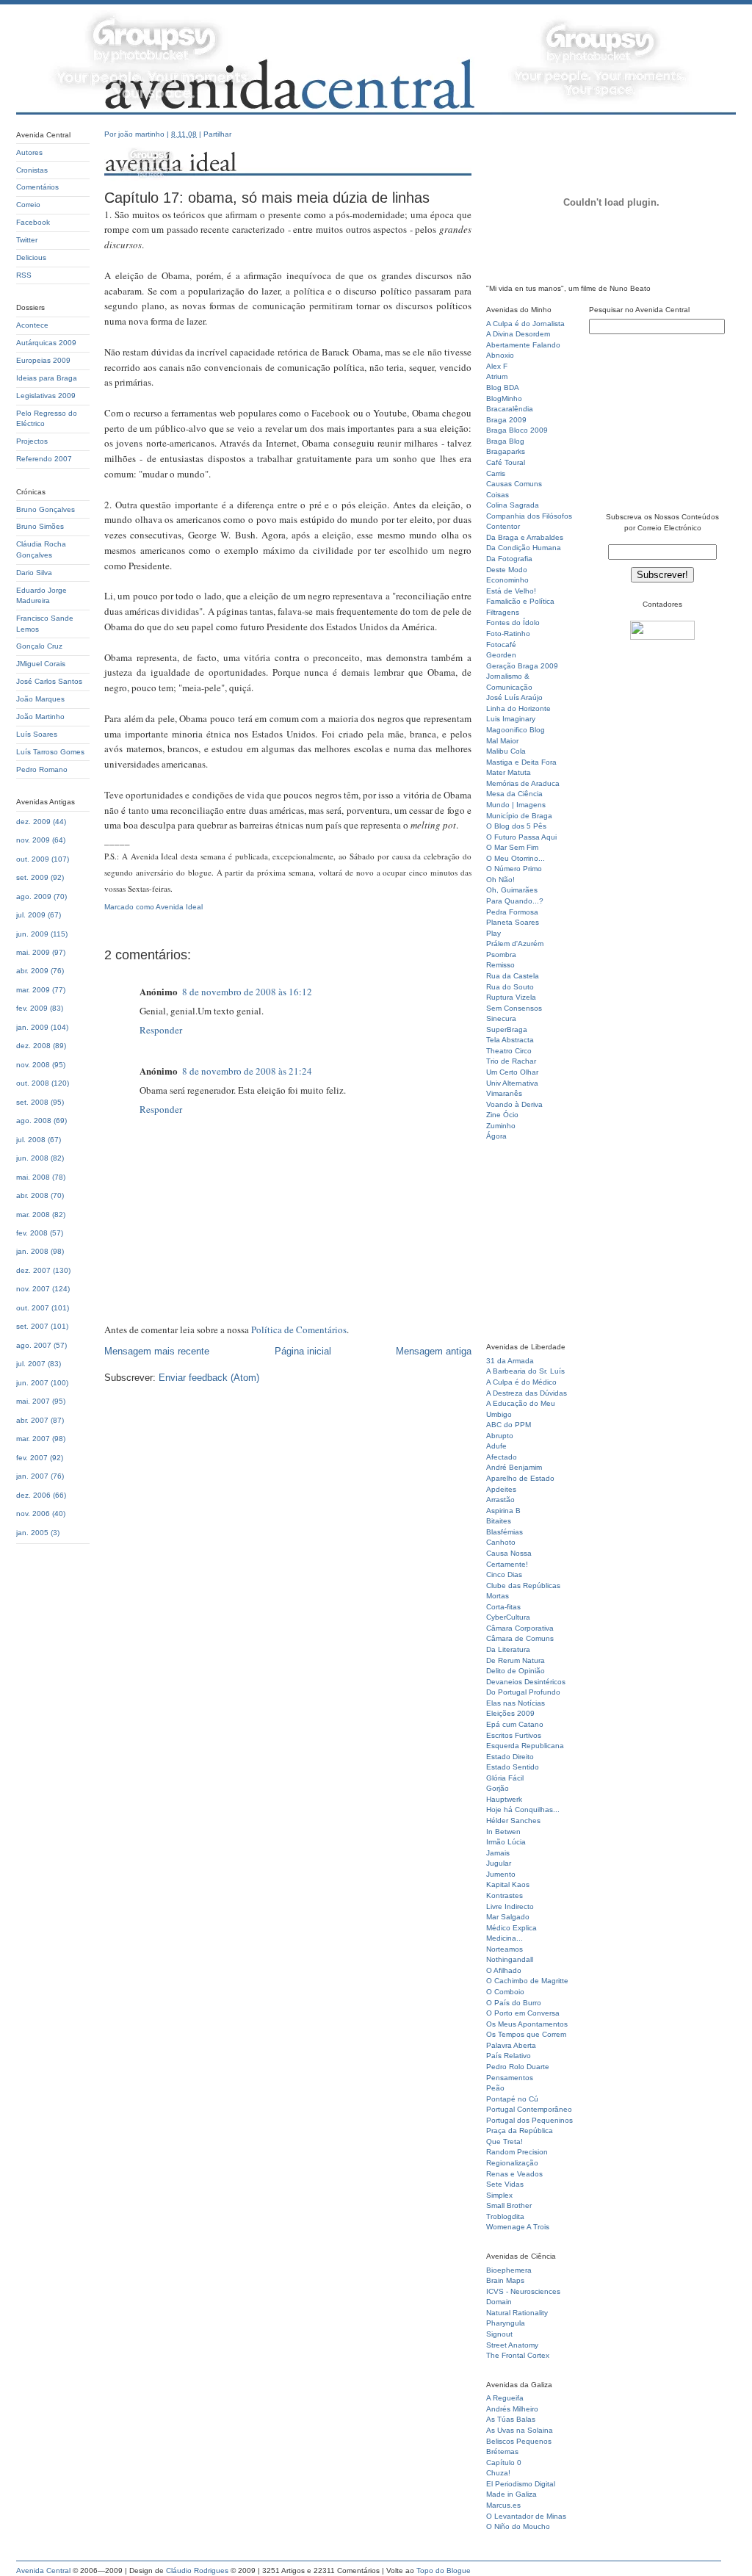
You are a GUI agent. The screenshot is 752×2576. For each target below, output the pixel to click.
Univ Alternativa (512, 1083)
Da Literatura (508, 1649)
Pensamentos (510, 2078)
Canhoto (501, 1542)
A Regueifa (505, 2398)
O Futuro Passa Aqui (521, 837)
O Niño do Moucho (518, 2526)
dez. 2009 (33, 822)
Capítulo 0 (504, 2463)
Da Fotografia (509, 559)
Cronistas (32, 170)
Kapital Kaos (508, 1884)
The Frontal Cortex (518, 2355)
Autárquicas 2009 (46, 343)
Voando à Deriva (514, 1104)
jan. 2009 (32, 1027)
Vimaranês (504, 1093)
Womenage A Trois (518, 2227)
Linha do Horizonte (518, 708)
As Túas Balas (511, 2419)
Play (493, 933)
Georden (501, 655)
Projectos (32, 441)
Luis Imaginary (511, 719)
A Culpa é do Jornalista (525, 324)
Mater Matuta (509, 772)
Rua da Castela (513, 976)
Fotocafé (501, 645)
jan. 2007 (32, 1476)
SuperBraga (507, 1029)
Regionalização (512, 2163)
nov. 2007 (33, 1289)
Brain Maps (505, 2280)
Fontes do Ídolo (513, 623)
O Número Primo (514, 869)
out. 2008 (33, 1083)
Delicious (31, 257)
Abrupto (500, 1436)
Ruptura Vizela (511, 997)
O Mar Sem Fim (512, 847)
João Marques (40, 699)
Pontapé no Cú (512, 2099)
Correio (28, 205)
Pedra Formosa (512, 912)
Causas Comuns (514, 484)
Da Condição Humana (524, 548)
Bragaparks (506, 451)
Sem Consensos (514, 1008)
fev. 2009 (32, 1008)
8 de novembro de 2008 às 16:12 (247, 992)
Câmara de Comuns (520, 1638)
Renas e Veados (514, 2174)
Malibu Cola (506, 751)
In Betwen (503, 1832)
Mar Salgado (508, 1917)
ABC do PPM (509, 1425)
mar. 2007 (33, 1439)
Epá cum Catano (515, 1724)
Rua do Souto (510, 987)
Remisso (500, 965)
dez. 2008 (33, 1046)
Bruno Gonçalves (46, 509)
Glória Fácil (505, 1778)
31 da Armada (510, 1361)
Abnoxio (500, 355)
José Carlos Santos (49, 681)
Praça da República (520, 2131)
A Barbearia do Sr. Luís (525, 1371)
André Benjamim (514, 1467)
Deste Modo (507, 570)
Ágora (496, 1136)
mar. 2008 (33, 1215)
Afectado (502, 1457)
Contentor (503, 526)
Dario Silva (34, 573)
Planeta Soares (513, 922)
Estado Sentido (513, 1767)
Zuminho (501, 1126)
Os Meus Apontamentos (527, 2024)
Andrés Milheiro (512, 2409)
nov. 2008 (33, 1065)
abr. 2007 (32, 1420)
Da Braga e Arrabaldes (525, 537)
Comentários (37, 187)
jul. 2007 (31, 1364)
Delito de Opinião (516, 1671)
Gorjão (498, 1788)
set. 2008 (32, 1102)
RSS (24, 275)
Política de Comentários (299, 1330)
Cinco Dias (504, 1574)
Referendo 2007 (44, 459)
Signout (499, 2334)
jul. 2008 (31, 1140)
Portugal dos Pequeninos (529, 2120)
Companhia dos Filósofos (529, 516)
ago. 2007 (34, 1345)
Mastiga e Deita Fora (521, 762)
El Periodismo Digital (521, 2484)
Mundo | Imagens (516, 805)
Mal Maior (502, 741)
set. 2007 (32, 1326)
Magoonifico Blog (516, 730)
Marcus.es (503, 2505)
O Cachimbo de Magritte (527, 1981)
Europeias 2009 (43, 360)
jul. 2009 (31, 915)
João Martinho (40, 717)
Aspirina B (503, 1511)
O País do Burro (514, 2003)
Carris (496, 473)
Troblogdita (505, 2216)
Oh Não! (500, 880)
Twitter (27, 240)
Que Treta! (505, 2142)
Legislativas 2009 (46, 396)
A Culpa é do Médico (521, 1382)
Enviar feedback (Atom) (209, 1378)
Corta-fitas (503, 1607)
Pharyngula (506, 2323)
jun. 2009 (32, 934)
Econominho (507, 580)
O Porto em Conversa (523, 2013)
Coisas (498, 495)
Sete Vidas (505, 2184)
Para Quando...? (515, 901)
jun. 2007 (32, 1383)
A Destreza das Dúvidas (527, 1393)
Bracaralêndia (510, 409)
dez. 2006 (33, 1495)
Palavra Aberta (511, 2045)
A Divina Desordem (518, 334)
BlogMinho (504, 398)
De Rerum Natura (516, 1660)
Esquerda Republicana (525, 1746)
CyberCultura (508, 1617)
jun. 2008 (32, 1158)
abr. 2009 (32, 971)
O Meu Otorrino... (516, 858)
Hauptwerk (504, 1799)
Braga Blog (505, 441)
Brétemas (502, 2451)
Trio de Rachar (511, 1061)
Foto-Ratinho (508, 634)
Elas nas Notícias (516, 1703)
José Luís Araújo (514, 697)
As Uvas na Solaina (520, 2430)
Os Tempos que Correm (526, 2034)
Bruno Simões (40, 526)
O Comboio (505, 1992)
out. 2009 (33, 859)
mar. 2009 (33, 990)
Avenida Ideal (179, 907)
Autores (29, 152)
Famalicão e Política (520, 601)
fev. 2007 (32, 1458)
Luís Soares (37, 734)
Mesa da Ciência (514, 794)
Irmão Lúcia (506, 1842)
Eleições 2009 (510, 1713)
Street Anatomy (512, 2345)
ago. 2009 (34, 896)
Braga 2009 (506, 420)
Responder (161, 1030)
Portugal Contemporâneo (529, 2109)
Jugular (499, 1863)
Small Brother (509, 2205)
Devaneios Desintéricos (526, 1682)
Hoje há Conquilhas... (523, 1810)
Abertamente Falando (523, 345)
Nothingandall (510, 1959)
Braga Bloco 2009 (517, 430)
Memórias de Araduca (523, 783)
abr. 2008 (32, 1195)
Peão (495, 2088)
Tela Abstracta (510, 1040)
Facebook (33, 222)
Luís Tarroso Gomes (50, 752)
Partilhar (217, 134)
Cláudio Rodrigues (197, 2570)
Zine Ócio (502, 1115)
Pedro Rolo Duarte (518, 2067)
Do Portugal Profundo (523, 1692)
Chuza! (498, 2473)
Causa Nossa (509, 1553)
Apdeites (501, 1489)
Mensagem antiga (434, 1351)
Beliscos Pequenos (519, 2441)
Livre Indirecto (510, 1906)
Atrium (497, 376)
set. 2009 (32, 877)
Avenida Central (43, 2570)
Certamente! (507, 1564)
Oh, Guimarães (512, 890)
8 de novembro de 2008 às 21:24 (247, 1071)
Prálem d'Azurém (515, 944)
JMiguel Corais (41, 664)
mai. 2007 (33, 1401)
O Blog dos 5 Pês (516, 826)
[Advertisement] (530, 1246)
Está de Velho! (511, 591)
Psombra (501, 955)
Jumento (501, 1874)
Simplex (499, 2195)
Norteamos (505, 1949)
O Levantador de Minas (526, 2516)
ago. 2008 (34, 1121)
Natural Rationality (517, 2313)
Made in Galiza (511, 2494)
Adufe (496, 1446)
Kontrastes (505, 1895)
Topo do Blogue (444, 2570)
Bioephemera (509, 2270)
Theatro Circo (509, 1051)
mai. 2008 (33, 1177)
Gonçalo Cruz (39, 646)
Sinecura (501, 1018)
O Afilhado (504, 1970)
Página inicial (303, 1351)
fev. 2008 (32, 1233)
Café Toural (506, 462)
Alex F (497, 366)
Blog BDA (503, 387)
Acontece (32, 325)
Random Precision (517, 2152)
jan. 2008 (32, 1251)
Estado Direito (510, 1757)
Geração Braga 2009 (522, 666)
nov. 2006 (33, 1514)
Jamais (498, 1853)
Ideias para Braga (47, 378)
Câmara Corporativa (520, 1628)
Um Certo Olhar (512, 1072)
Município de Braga (519, 816)
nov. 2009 (33, 840)
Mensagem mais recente (157, 1351)
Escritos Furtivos (514, 1735)
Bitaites (499, 1521)
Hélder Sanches (513, 1821)
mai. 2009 (33, 952)
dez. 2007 (33, 1270)
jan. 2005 (32, 1533)
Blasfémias (505, 1532)
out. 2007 (33, 1308)
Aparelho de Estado (520, 1478)
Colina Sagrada (513, 505)
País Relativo (509, 2056)
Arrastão (500, 1500)
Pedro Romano (42, 769)
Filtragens (503, 612)
